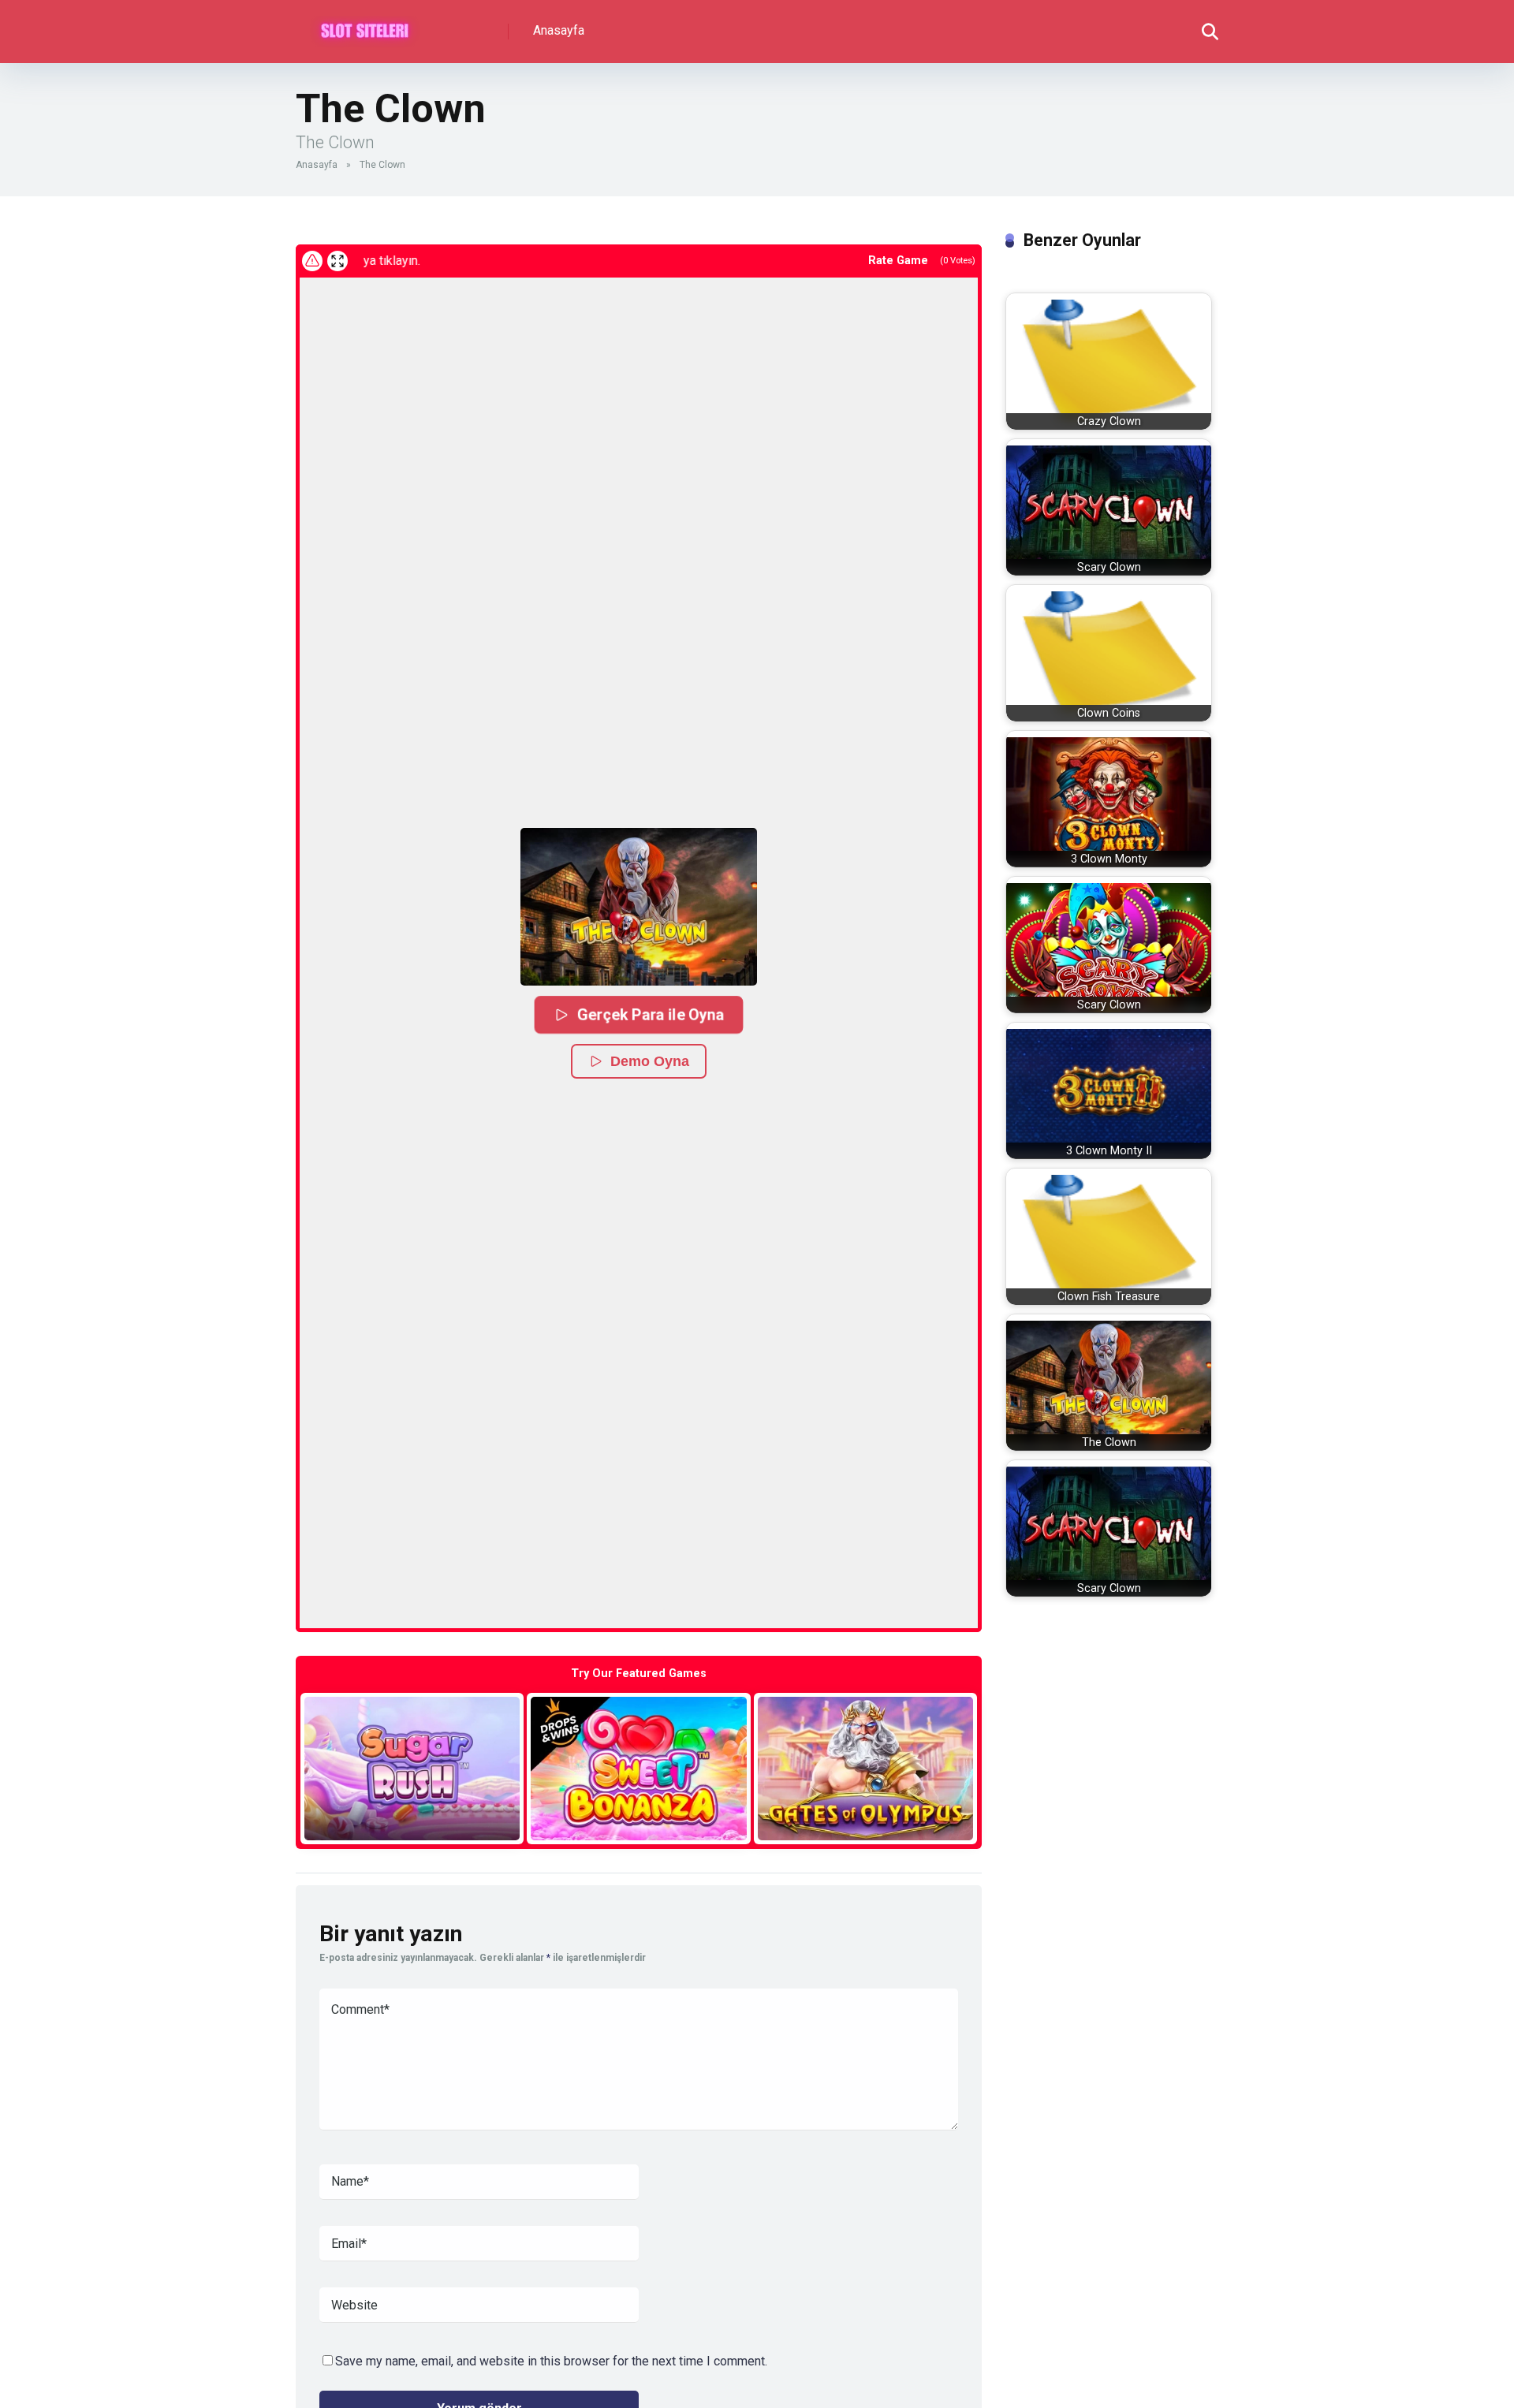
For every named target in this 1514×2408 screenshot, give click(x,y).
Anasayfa (559, 30)
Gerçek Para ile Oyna (650, 1014)
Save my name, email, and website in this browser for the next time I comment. (551, 2361)
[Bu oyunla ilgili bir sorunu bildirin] (312, 261)
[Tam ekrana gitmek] (337, 261)
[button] (639, 907)
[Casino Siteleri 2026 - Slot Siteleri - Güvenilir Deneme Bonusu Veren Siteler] (365, 26)
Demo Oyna (650, 1061)
